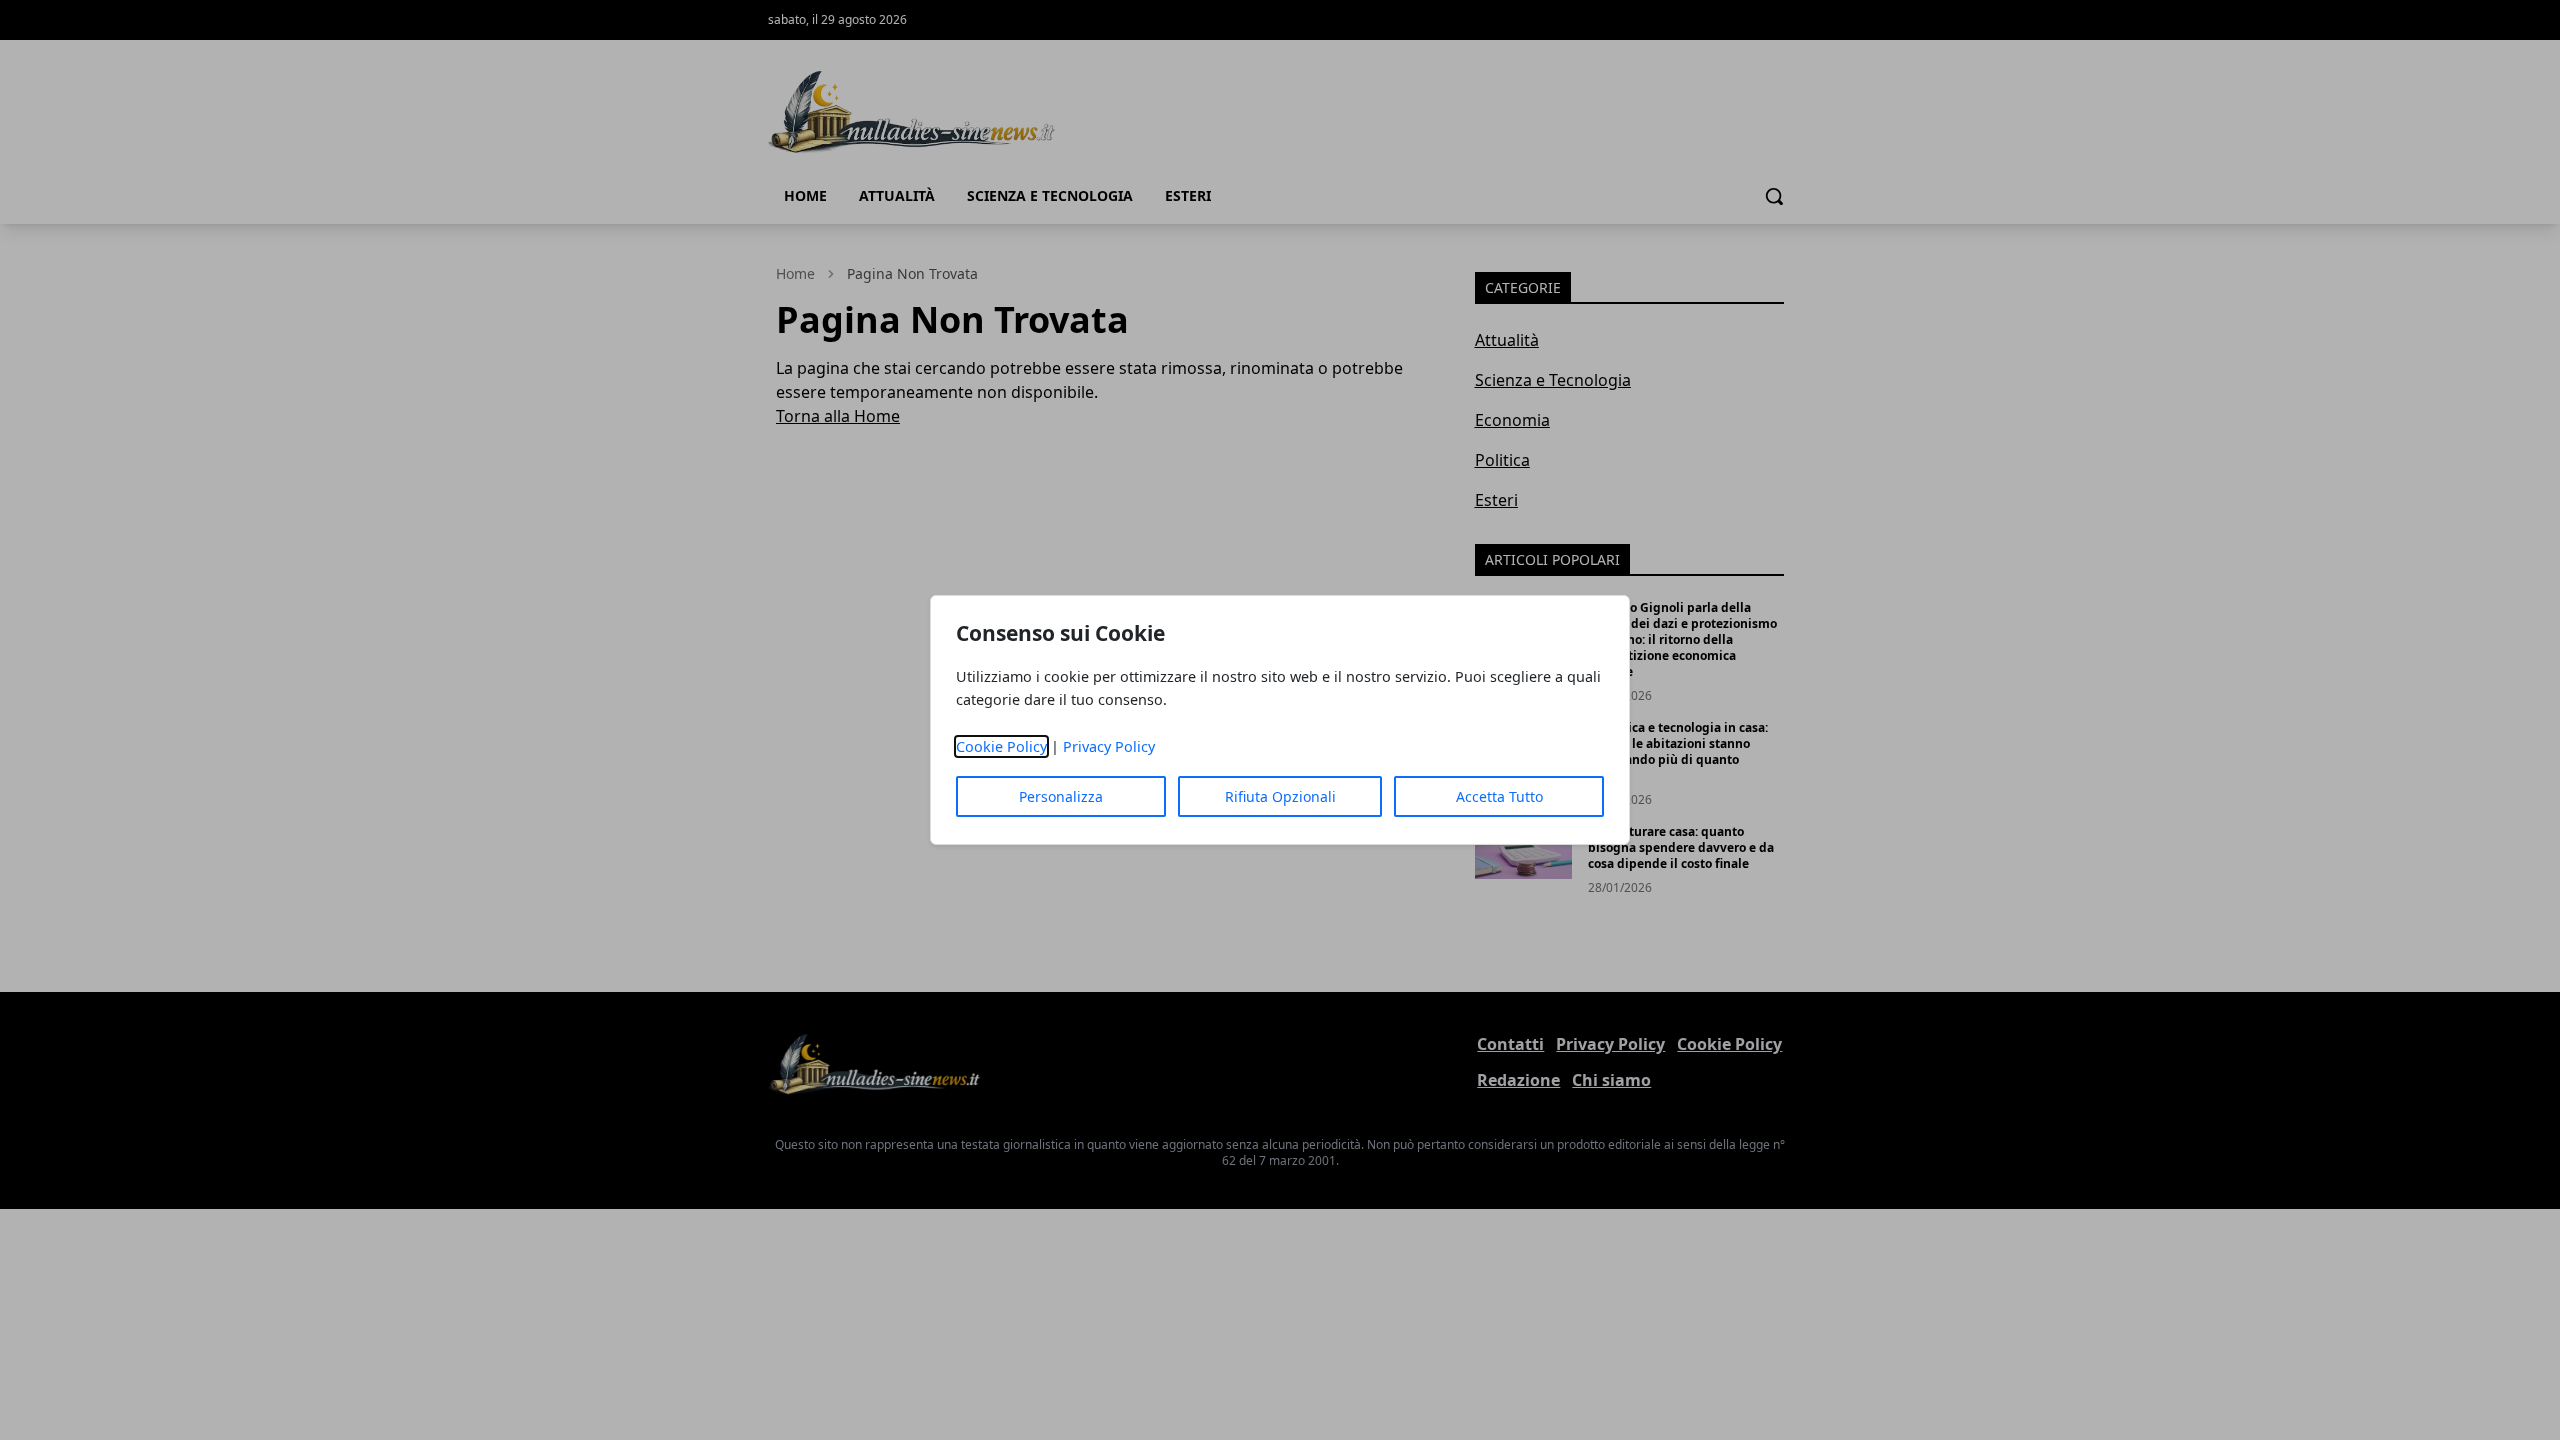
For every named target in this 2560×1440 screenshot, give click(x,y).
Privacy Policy (1109, 746)
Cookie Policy (1001, 746)
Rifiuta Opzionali (1280, 796)
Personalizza (1061, 796)
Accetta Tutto (1499, 796)
